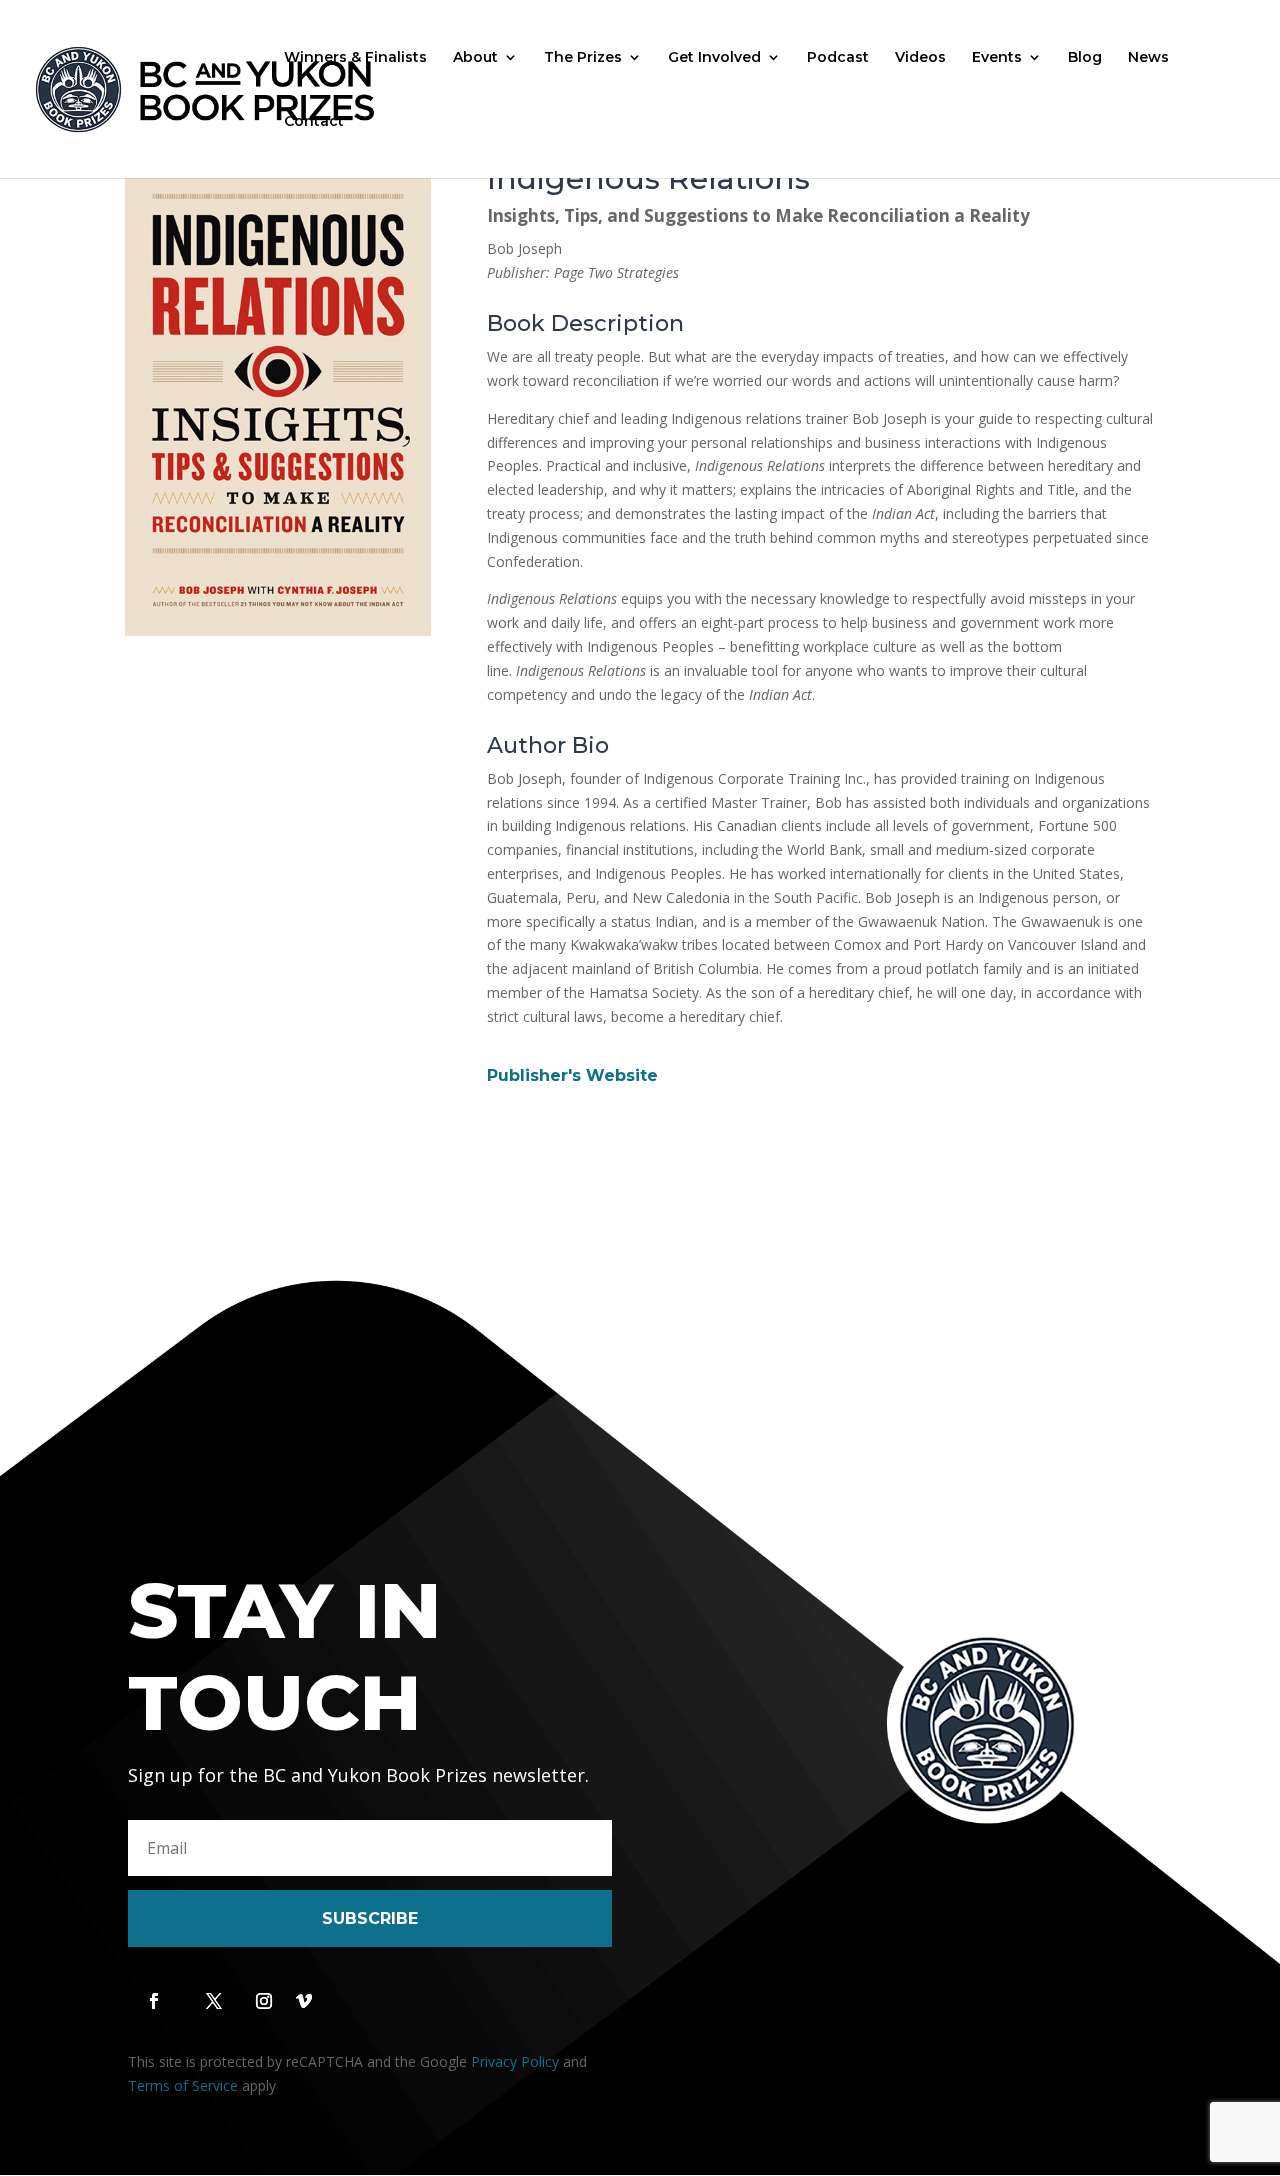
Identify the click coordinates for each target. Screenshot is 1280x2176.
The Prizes (583, 58)
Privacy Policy (515, 2061)
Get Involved (714, 58)
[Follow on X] (214, 2001)
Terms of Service (183, 2085)
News (1148, 58)
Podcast (838, 58)
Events (997, 58)
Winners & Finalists (355, 58)
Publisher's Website (572, 1075)
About (475, 58)
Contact (314, 122)
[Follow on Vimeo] (304, 2001)
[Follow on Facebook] (154, 2001)
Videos (920, 58)
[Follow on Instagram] (264, 2001)
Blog (1085, 58)
